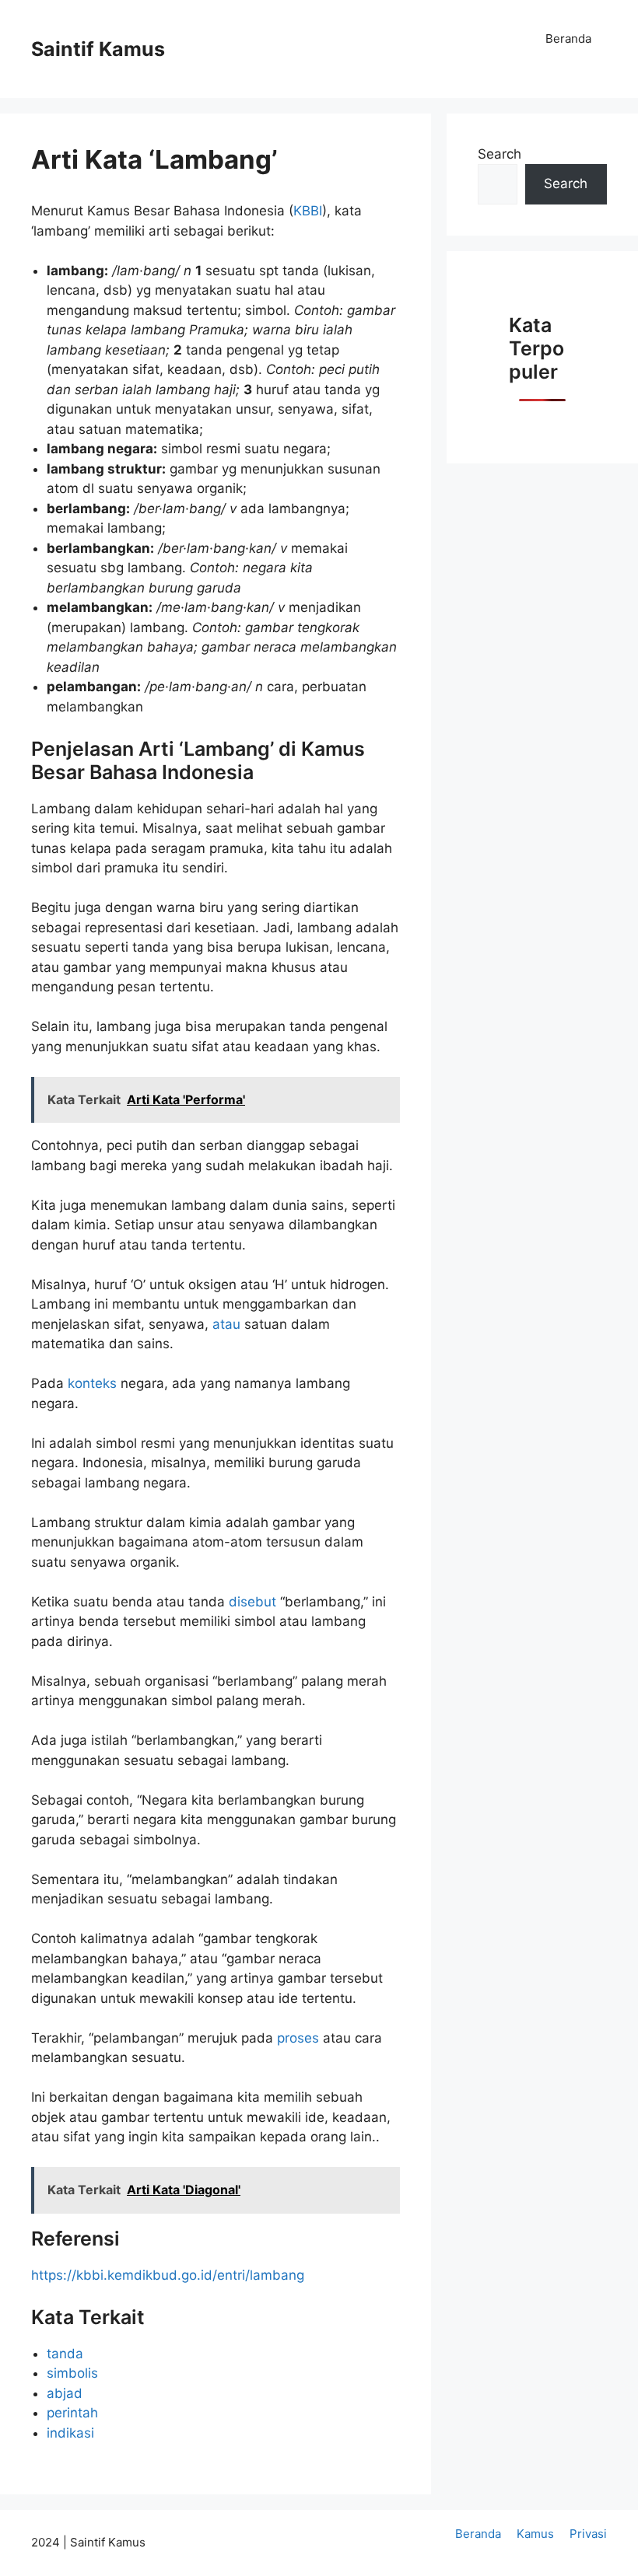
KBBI (308, 211)
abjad (65, 2393)
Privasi (588, 2534)
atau (228, 1324)
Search (500, 154)
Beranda (568, 38)
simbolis (72, 2373)
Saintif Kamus (98, 49)
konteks (94, 1383)
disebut (254, 1602)
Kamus (535, 2534)
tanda (65, 2354)
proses (300, 2038)
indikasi (70, 2433)
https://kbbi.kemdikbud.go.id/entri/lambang (168, 2275)
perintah (72, 2413)
